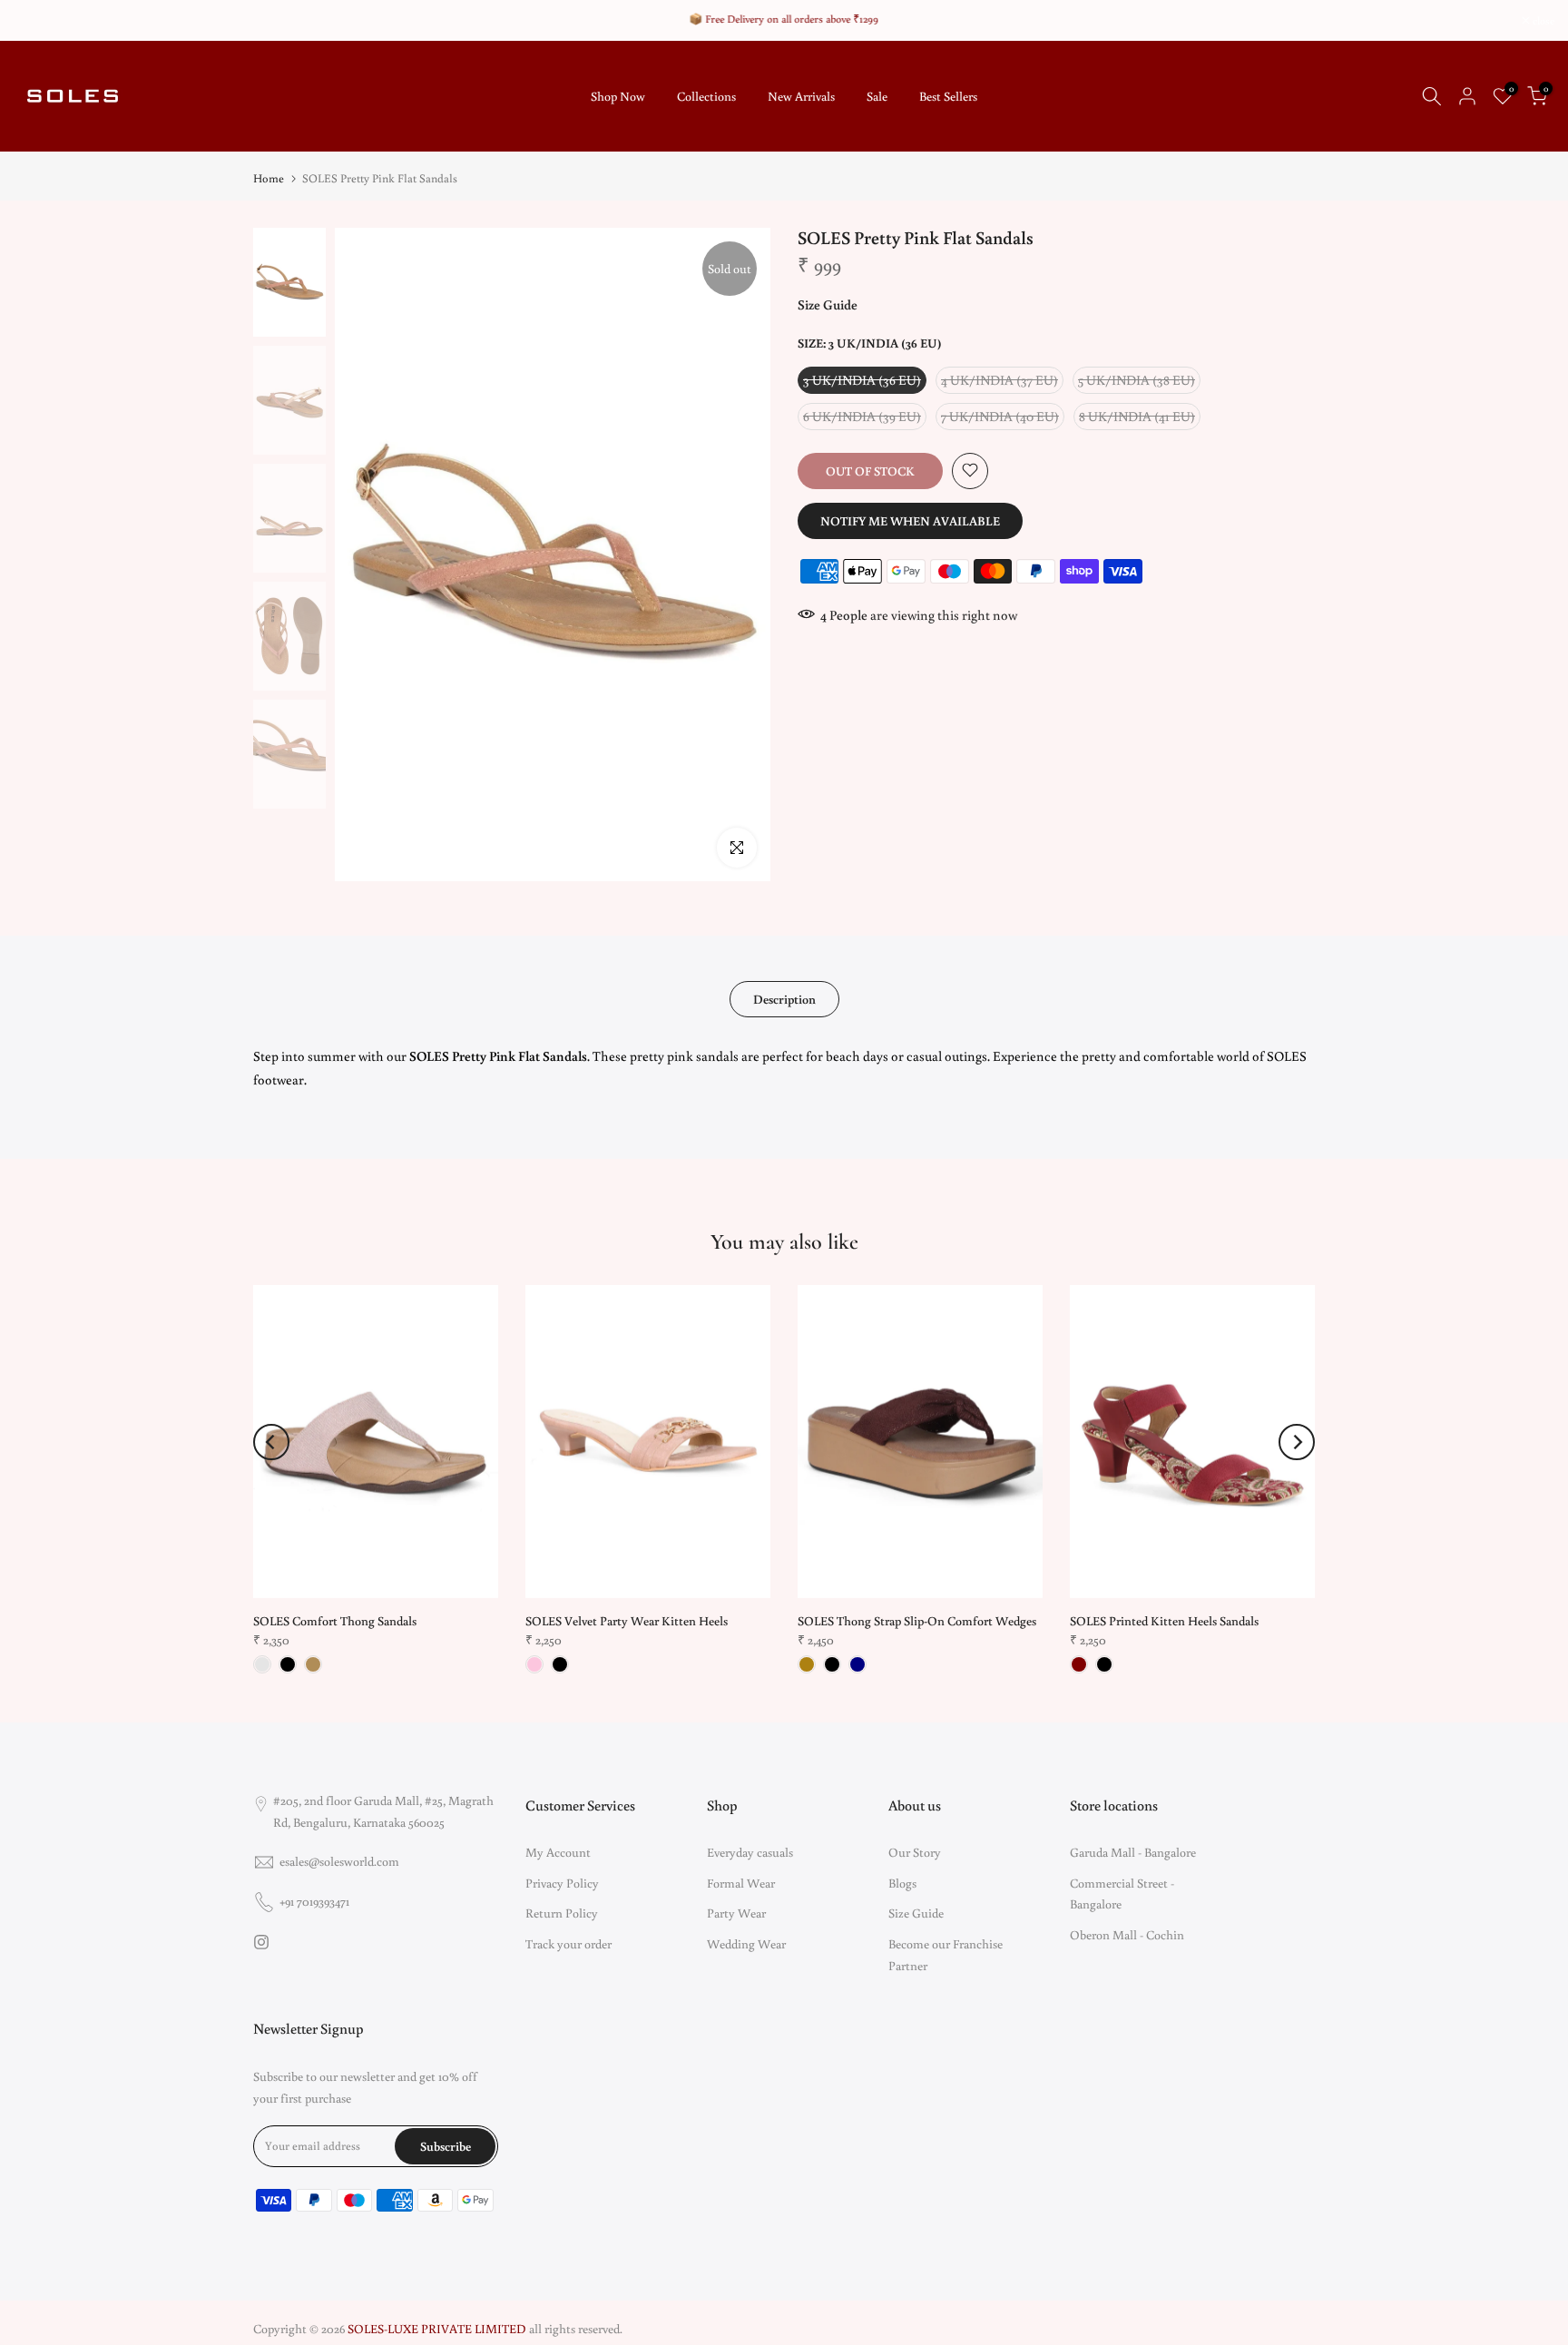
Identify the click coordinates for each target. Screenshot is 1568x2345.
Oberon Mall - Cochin (1127, 1935)
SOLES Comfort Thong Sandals (335, 1621)
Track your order (568, 1944)
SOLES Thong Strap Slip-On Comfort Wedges (917, 1621)
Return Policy (562, 1913)
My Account (558, 1852)
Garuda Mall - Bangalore (1133, 1852)
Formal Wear (741, 1883)
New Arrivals (801, 96)
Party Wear (736, 1913)
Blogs (902, 1883)
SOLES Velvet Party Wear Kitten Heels (627, 1621)
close (34, 21)
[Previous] (271, 1442)
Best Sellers (948, 96)
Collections (706, 96)
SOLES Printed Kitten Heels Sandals (1164, 1621)
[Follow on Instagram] (261, 1942)
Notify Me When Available (910, 520)
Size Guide (828, 304)
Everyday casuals (750, 1852)
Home (269, 178)
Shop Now (618, 96)
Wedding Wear (746, 1944)
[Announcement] (784, 19)
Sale (877, 96)
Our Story (915, 1852)
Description (784, 999)
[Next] (1297, 1442)
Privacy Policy (562, 1883)
